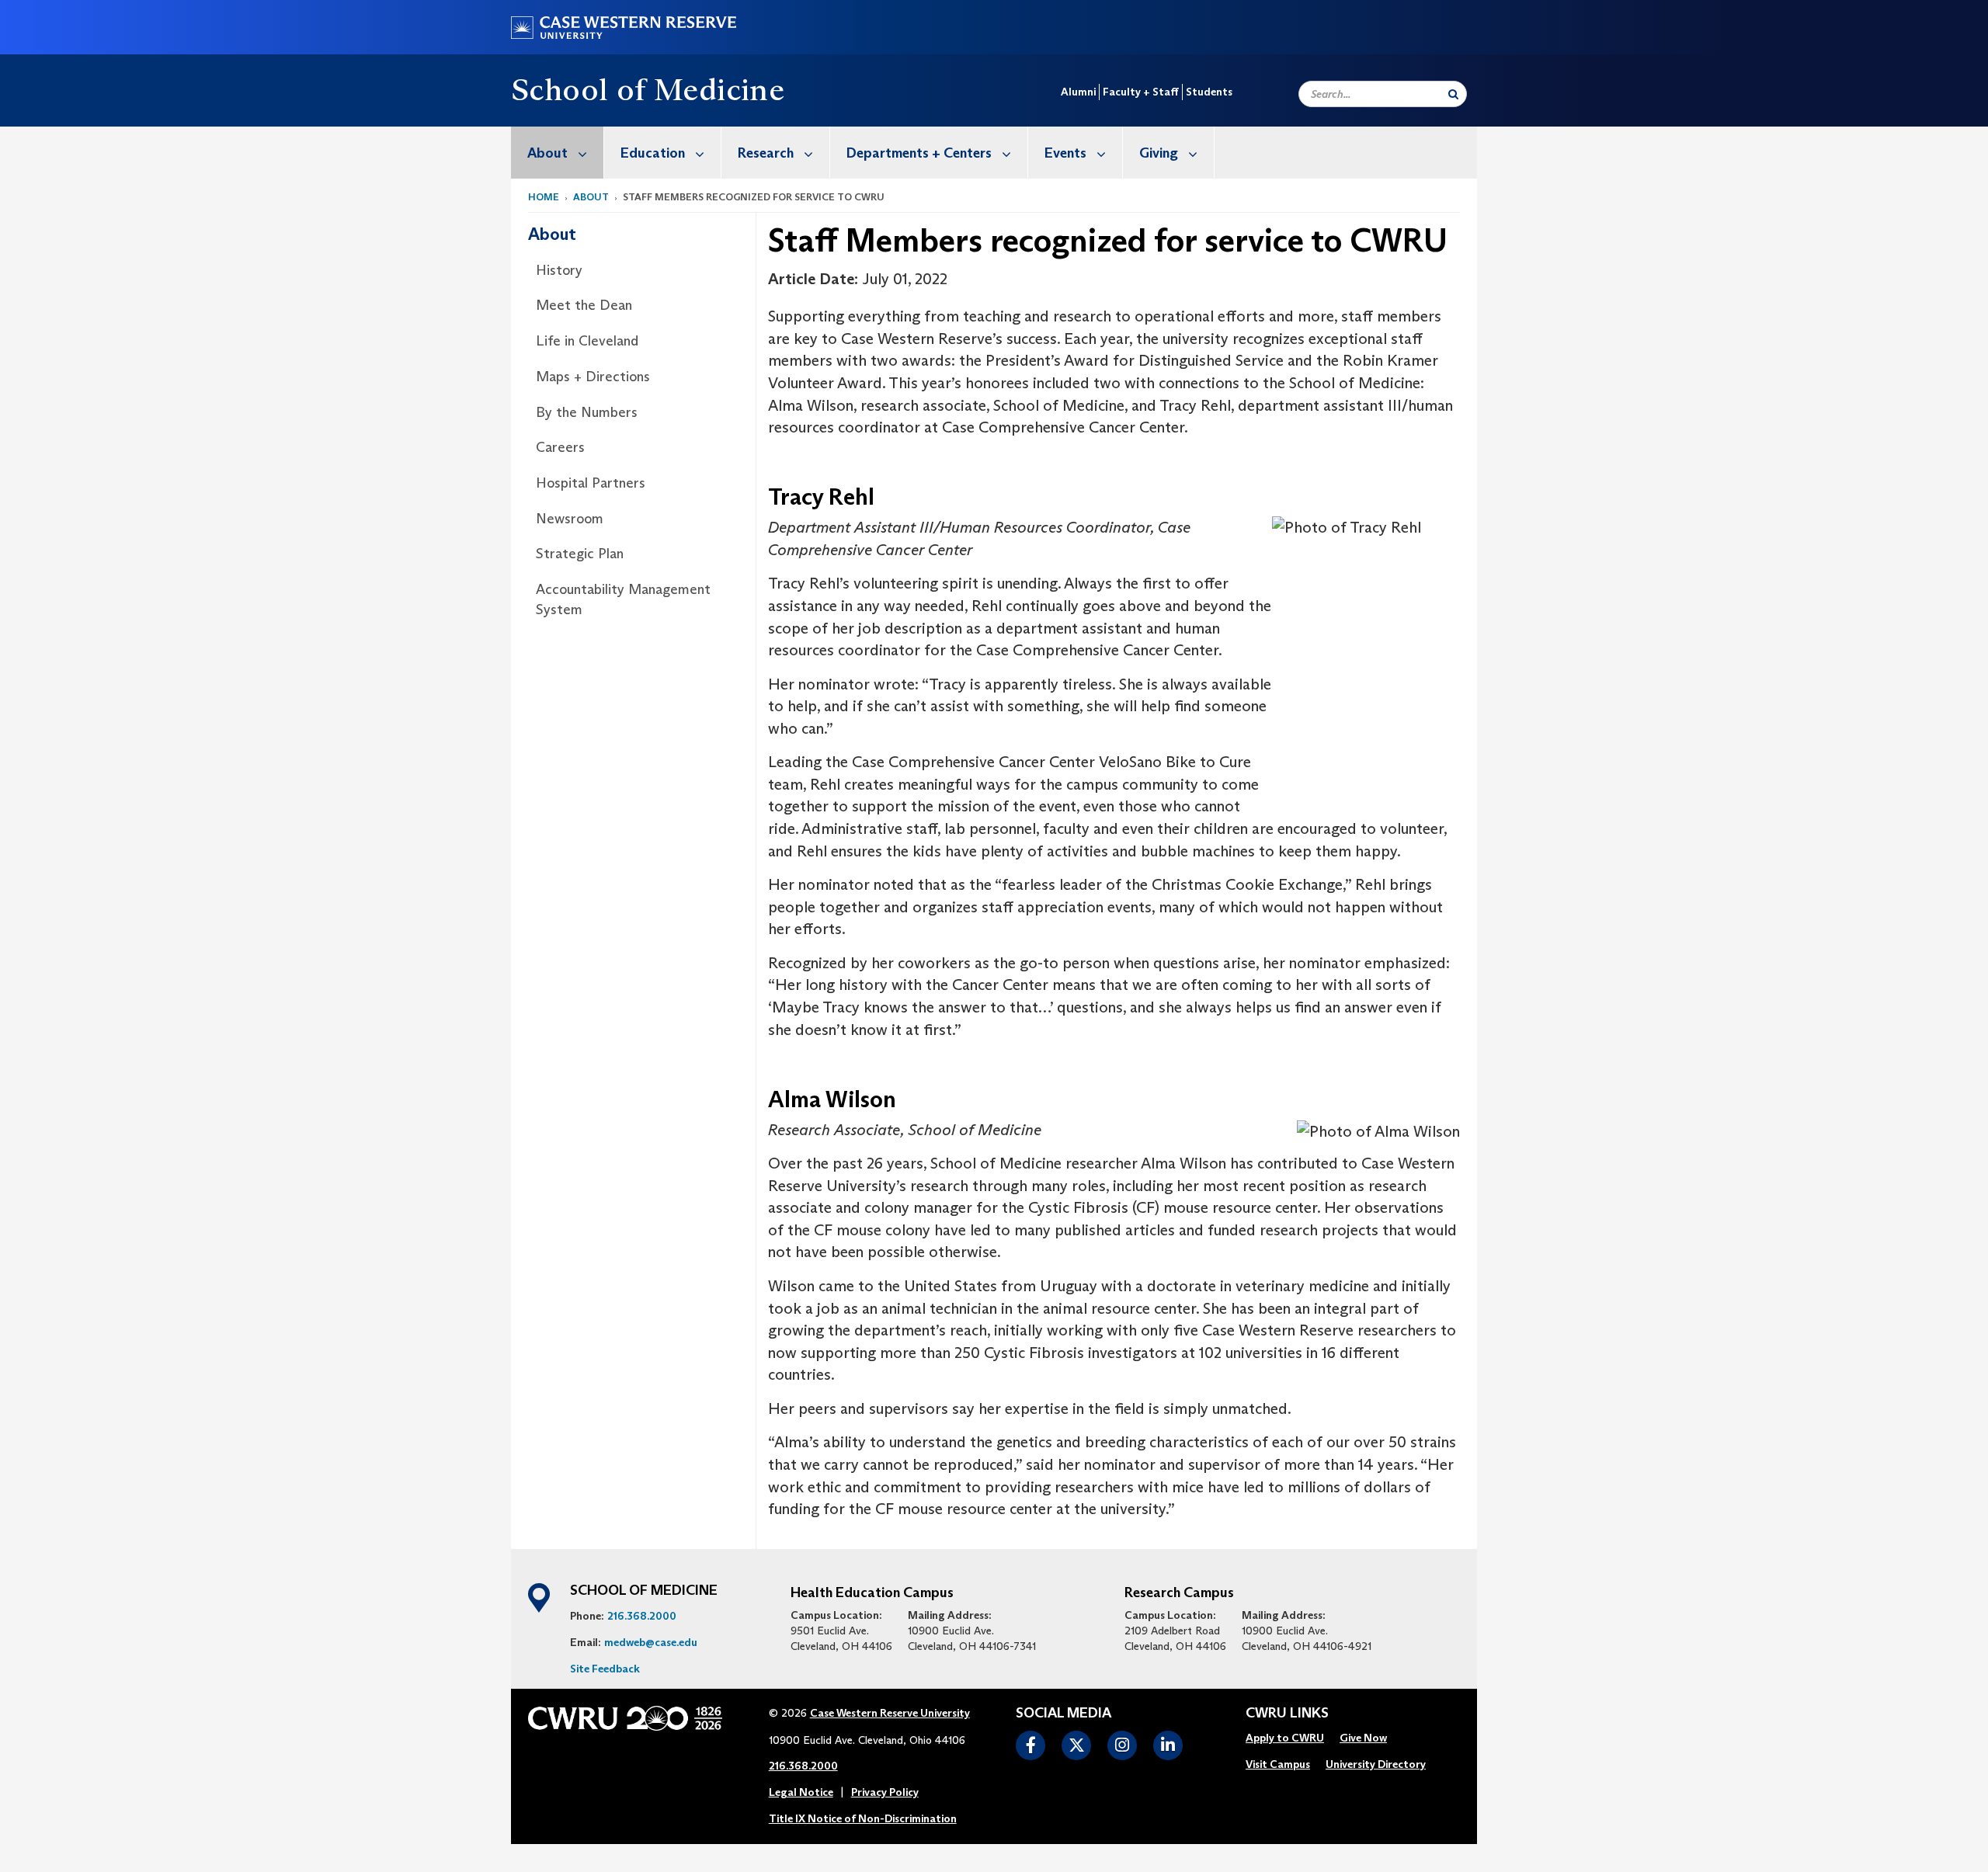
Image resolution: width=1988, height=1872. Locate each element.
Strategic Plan (580, 554)
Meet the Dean (584, 305)
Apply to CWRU (1285, 1738)
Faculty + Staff (1141, 92)
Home (544, 197)
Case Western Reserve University (890, 1713)
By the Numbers (587, 412)
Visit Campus (1278, 1764)
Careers (560, 447)
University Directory (1376, 1764)
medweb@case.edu (651, 1642)
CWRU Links (1287, 1714)
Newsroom (570, 519)
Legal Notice (801, 1792)
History (559, 270)
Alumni (1078, 92)
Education (653, 153)
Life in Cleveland (587, 341)
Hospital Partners (591, 483)
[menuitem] (558, 153)
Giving (1159, 153)
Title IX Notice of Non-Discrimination (863, 1818)
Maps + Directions (593, 377)
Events (1065, 153)
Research (766, 153)
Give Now (1363, 1738)
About (547, 153)
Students (1209, 92)
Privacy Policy (885, 1792)
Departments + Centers (919, 153)
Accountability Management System (623, 599)
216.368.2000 (642, 1616)
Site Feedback (605, 1669)
